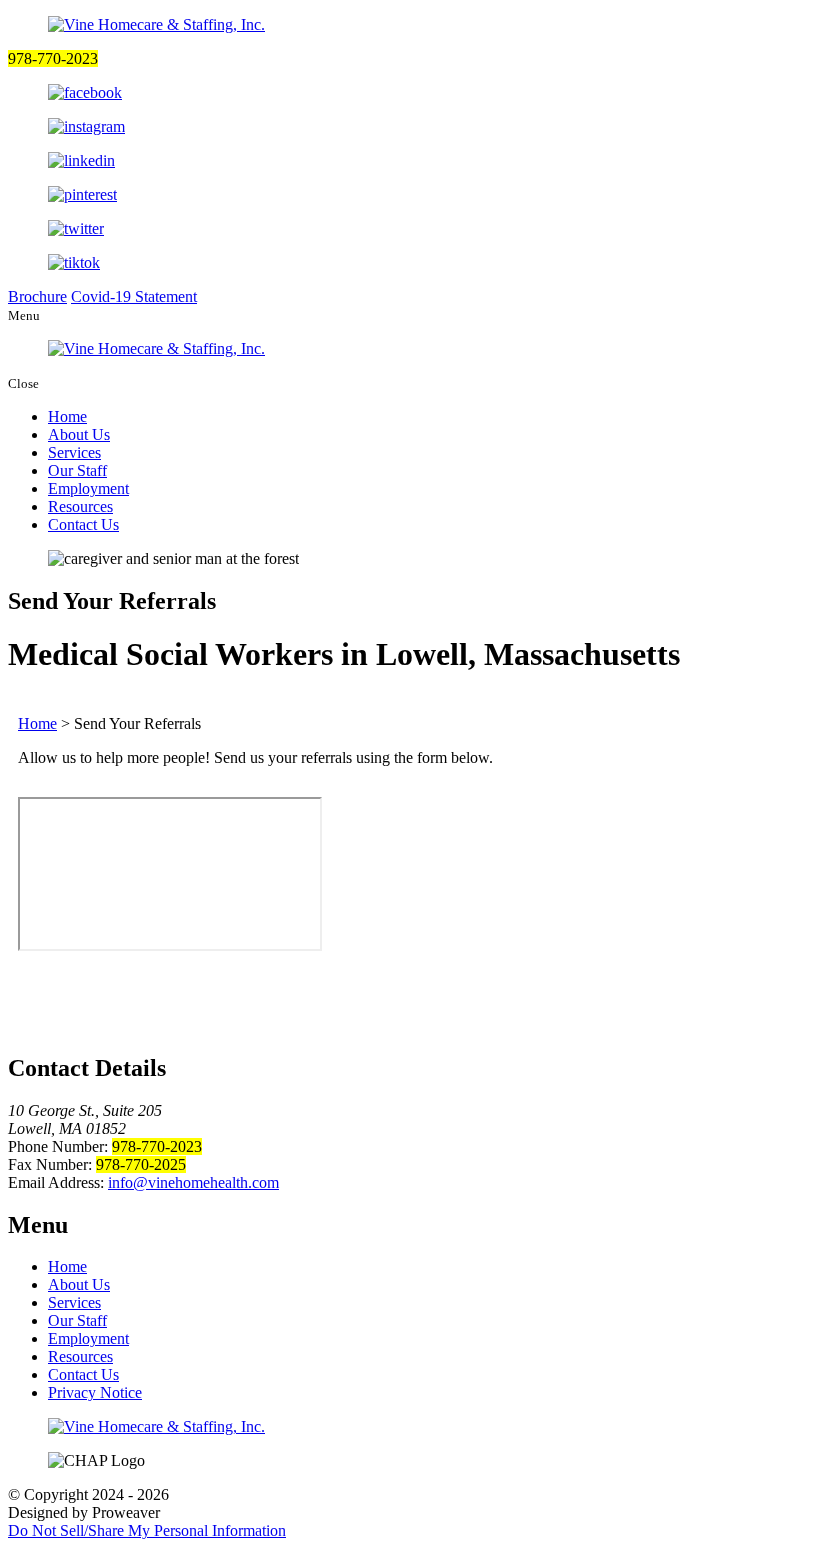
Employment (88, 488)
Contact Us (83, 524)
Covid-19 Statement (134, 296)
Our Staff (77, 470)
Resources (80, 506)
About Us (79, 434)
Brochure (37, 296)
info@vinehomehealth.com (193, 1182)
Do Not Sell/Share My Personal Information (147, 1530)
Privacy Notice (95, 1392)
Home (67, 416)
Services (74, 452)
